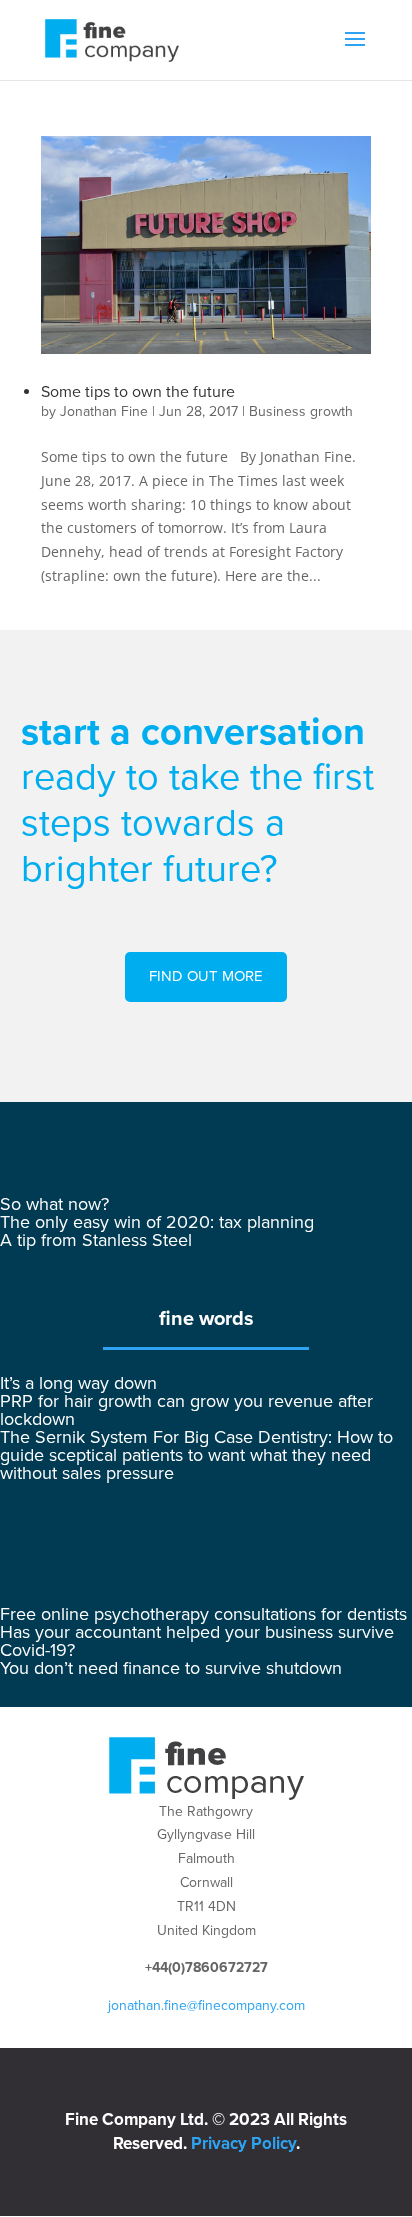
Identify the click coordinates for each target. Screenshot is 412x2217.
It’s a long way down (78, 1383)
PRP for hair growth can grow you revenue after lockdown (186, 1410)
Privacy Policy (243, 2143)
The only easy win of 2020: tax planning (157, 1222)
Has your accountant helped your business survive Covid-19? (197, 1641)
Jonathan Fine (104, 411)
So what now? (54, 1204)
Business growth (301, 411)
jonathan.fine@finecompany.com (206, 2005)
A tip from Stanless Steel (96, 1240)
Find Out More (206, 976)
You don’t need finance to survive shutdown (171, 1668)
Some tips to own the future (138, 392)
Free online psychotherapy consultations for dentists (203, 1614)
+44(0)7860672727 (206, 1967)
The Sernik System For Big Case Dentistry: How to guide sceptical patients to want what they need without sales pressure (196, 1455)
